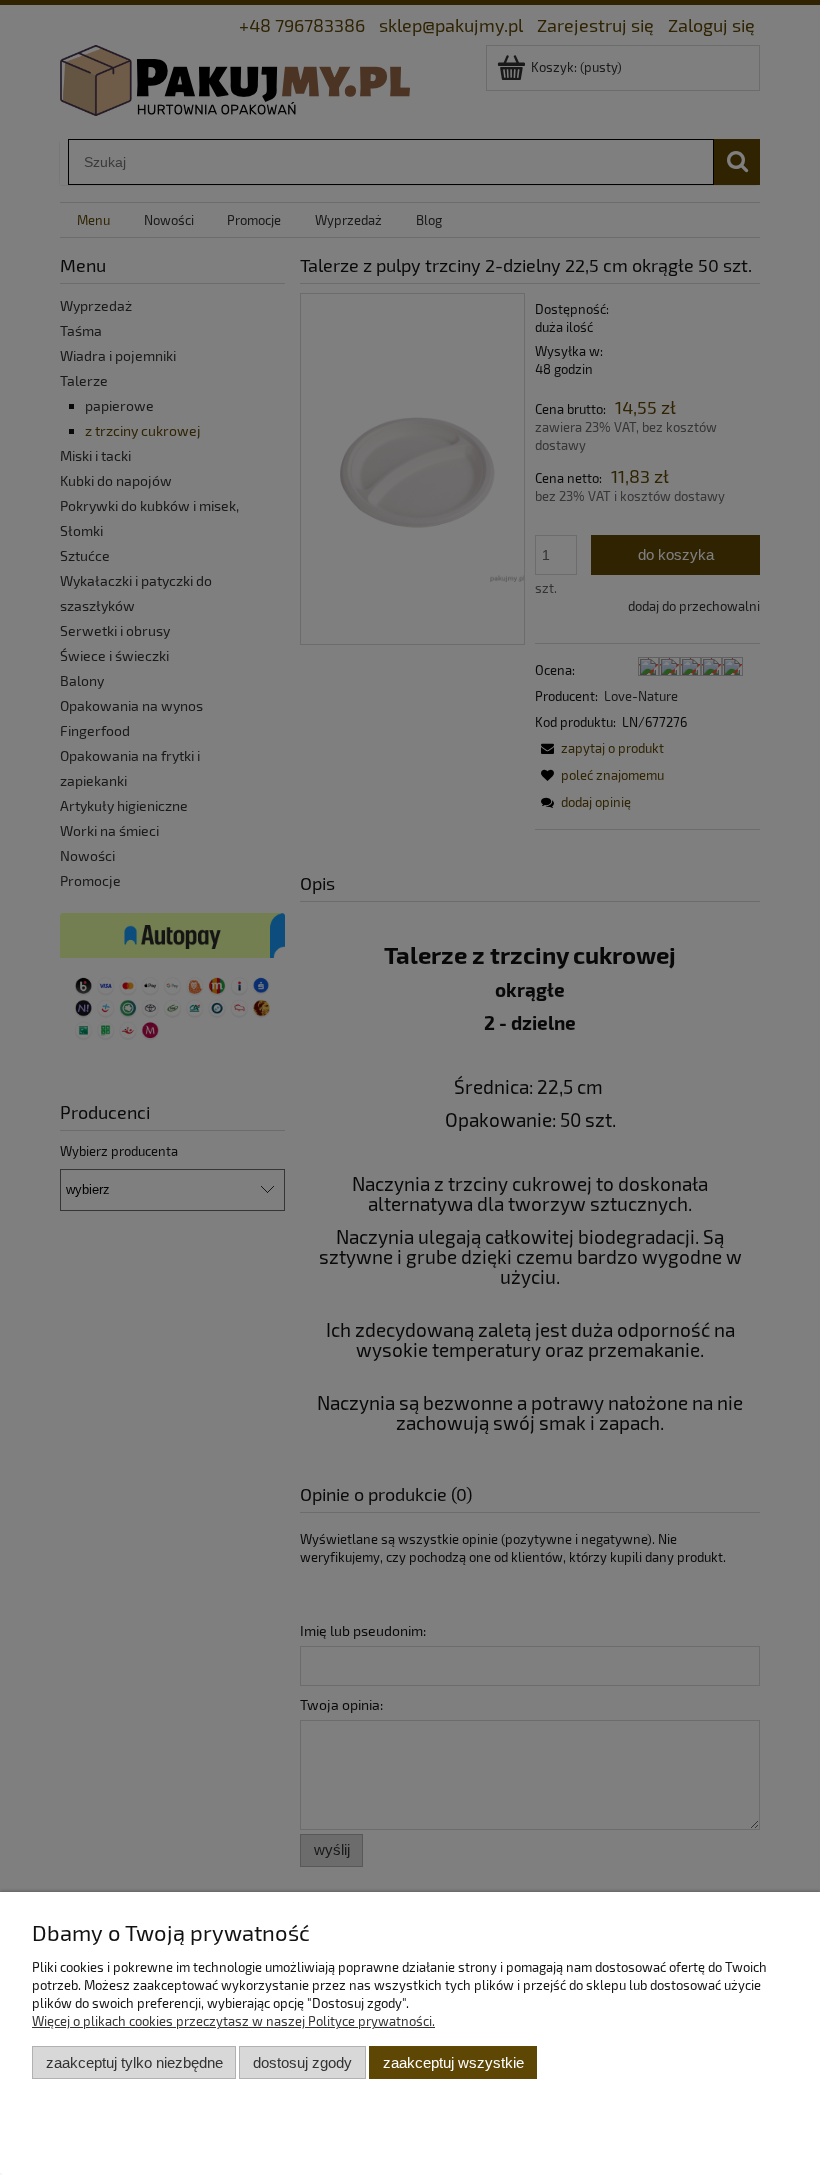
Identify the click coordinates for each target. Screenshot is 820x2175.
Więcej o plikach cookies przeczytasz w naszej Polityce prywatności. (233, 2021)
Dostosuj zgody (302, 2062)
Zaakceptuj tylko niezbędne (134, 2062)
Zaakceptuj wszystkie (453, 2062)
